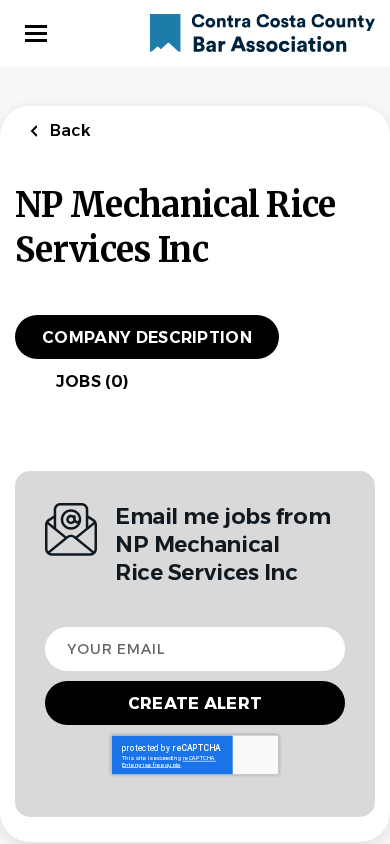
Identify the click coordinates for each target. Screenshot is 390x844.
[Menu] (36, 33)
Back (68, 130)
